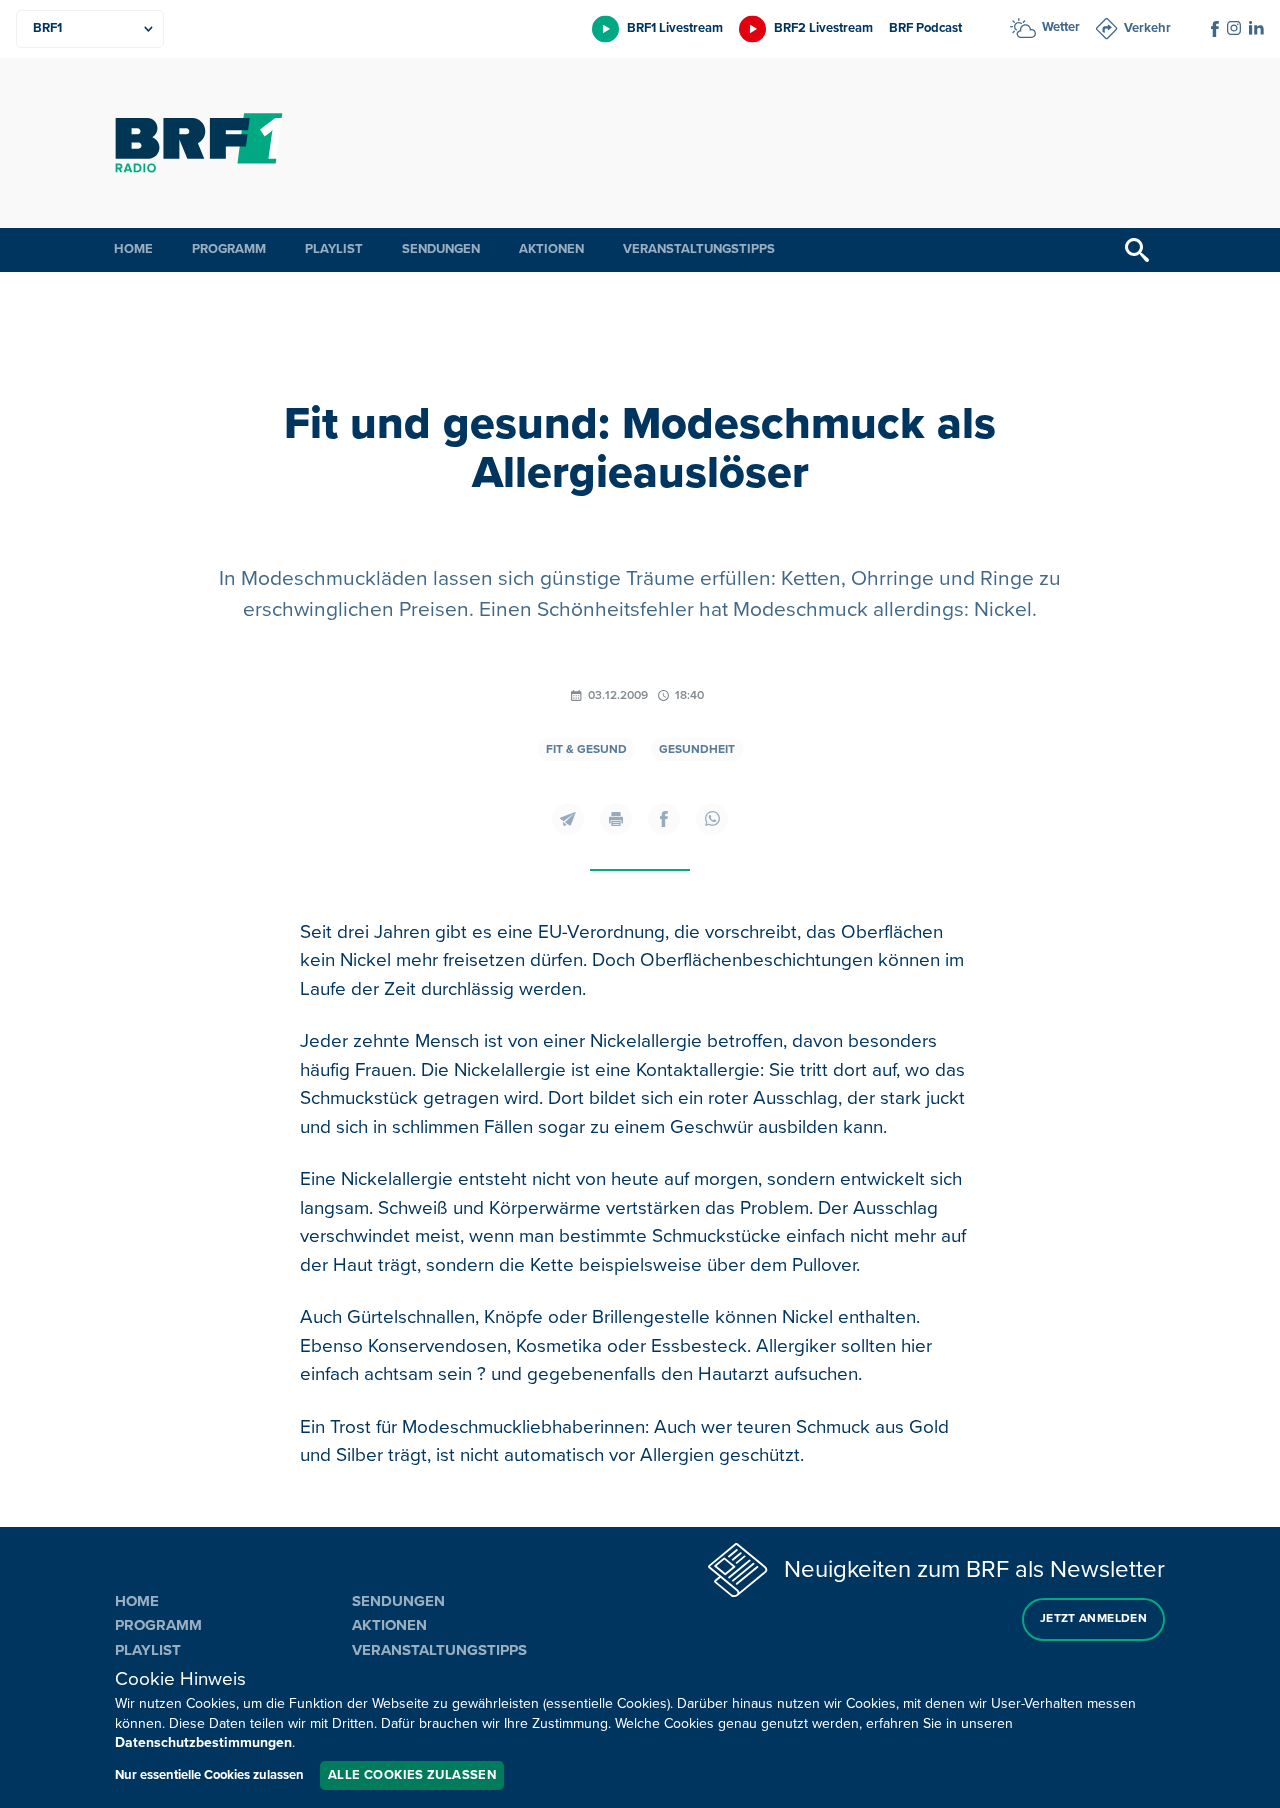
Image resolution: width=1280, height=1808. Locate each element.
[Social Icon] (1215, 29)
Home (133, 249)
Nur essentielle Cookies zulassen (209, 1775)
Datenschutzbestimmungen (203, 1742)
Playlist (334, 249)
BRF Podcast (925, 28)
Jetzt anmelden (1093, 1618)
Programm (229, 249)
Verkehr (1147, 28)
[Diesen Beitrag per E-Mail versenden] (568, 819)
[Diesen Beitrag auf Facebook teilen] (664, 819)
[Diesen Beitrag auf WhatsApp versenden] (712, 819)
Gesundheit (697, 749)
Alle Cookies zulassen (412, 1775)
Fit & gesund (586, 749)
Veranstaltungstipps (699, 249)
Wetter (1061, 27)
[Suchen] (1137, 250)
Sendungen (441, 249)
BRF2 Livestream (823, 28)
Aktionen (551, 249)
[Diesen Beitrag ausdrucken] (616, 819)
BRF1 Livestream (675, 28)
